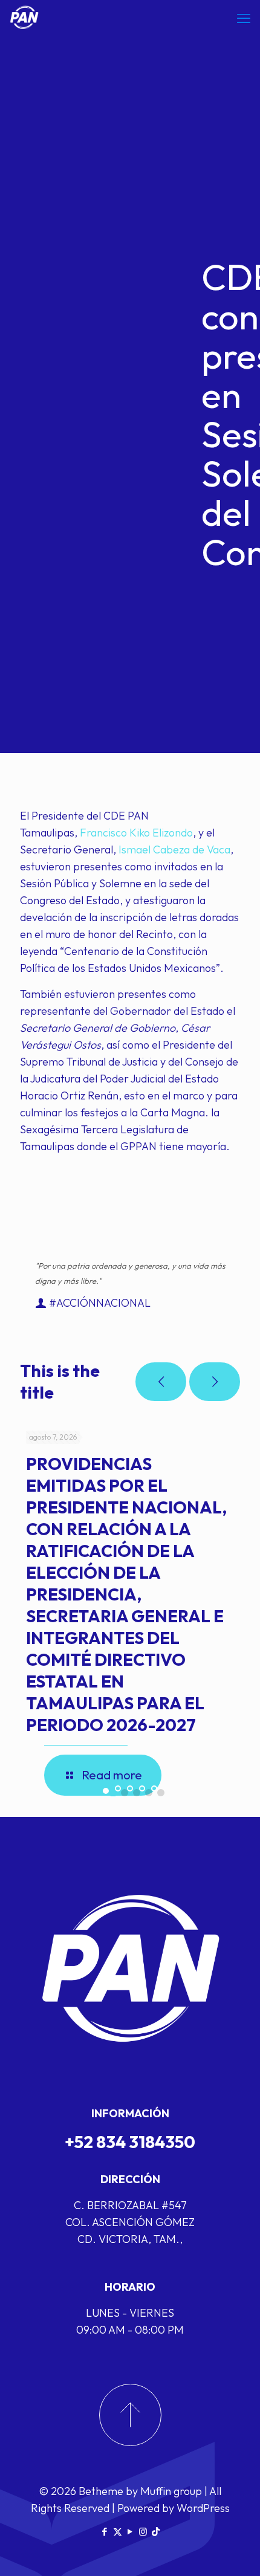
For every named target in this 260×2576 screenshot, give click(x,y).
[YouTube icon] (130, 2532)
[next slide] (215, 1382)
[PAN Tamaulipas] (24, 18)
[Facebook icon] (105, 2532)
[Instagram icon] (143, 2532)
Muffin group (171, 2491)
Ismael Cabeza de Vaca (174, 849)
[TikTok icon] (156, 2532)
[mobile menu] (244, 18)
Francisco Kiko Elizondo (136, 833)
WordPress (203, 2508)
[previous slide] (161, 1382)
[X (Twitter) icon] (118, 2532)
